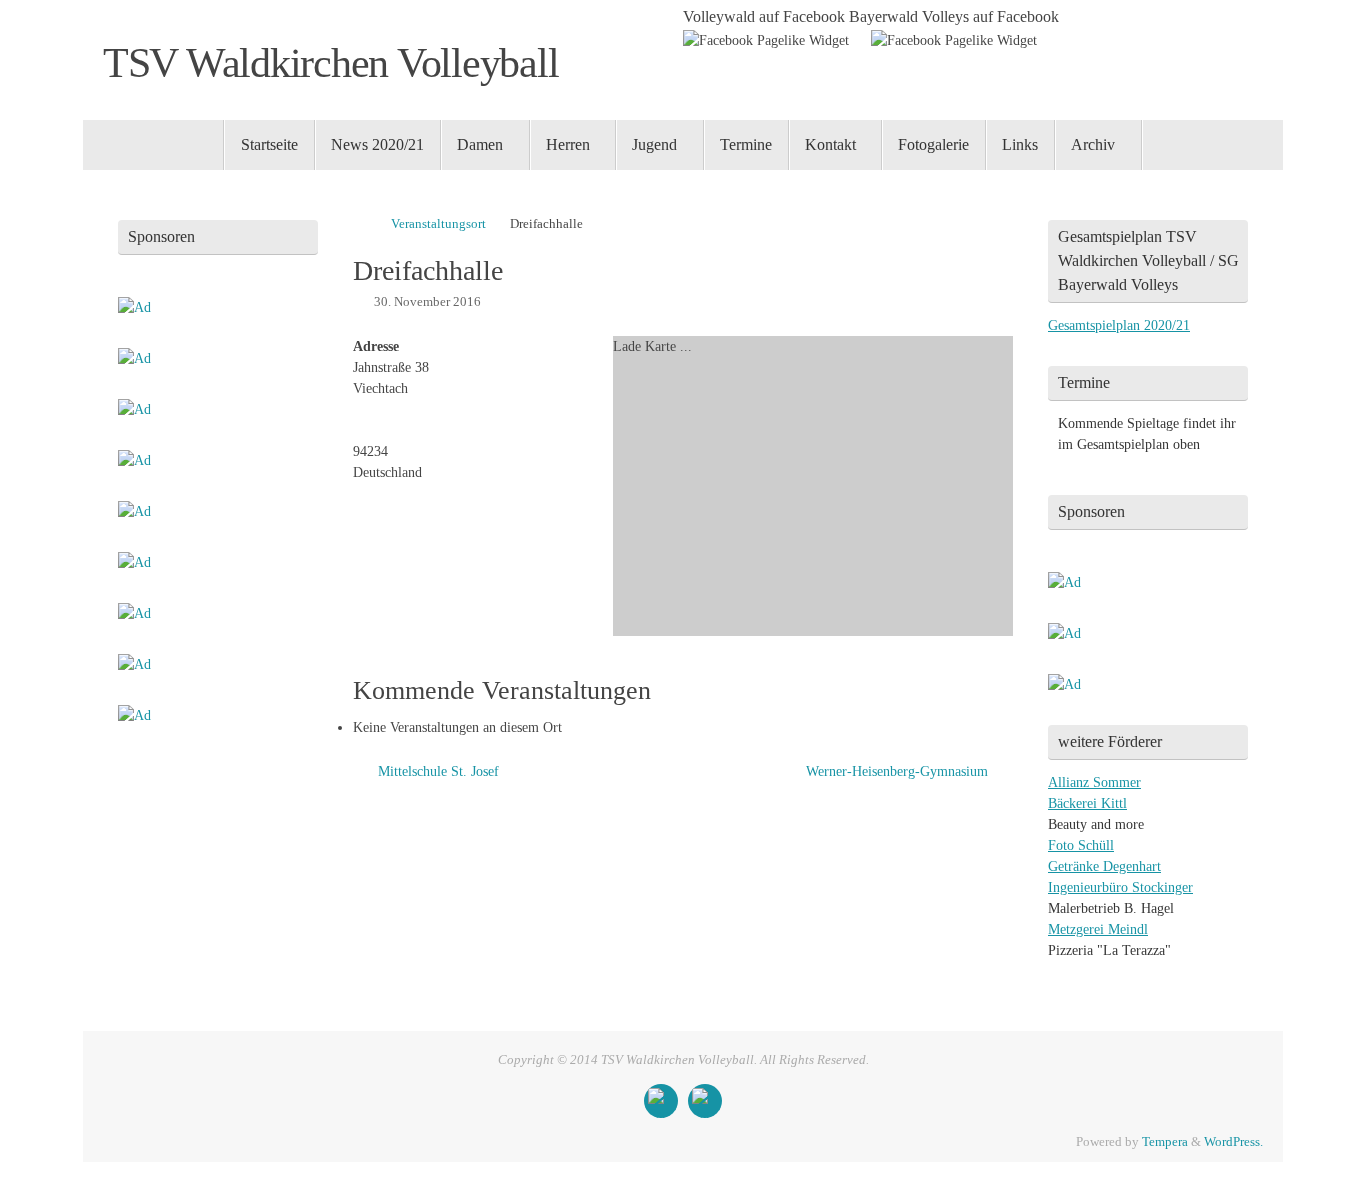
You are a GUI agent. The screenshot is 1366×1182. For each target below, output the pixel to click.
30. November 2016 (427, 302)
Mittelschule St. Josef (436, 771)
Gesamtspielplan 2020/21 (1119, 325)
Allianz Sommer (1094, 782)
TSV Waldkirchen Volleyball (330, 63)
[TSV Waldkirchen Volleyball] (661, 1101)
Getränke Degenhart (1104, 866)
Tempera (1165, 1142)
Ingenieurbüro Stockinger (1120, 887)
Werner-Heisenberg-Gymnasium (899, 771)
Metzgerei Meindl (1098, 929)
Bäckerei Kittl (1087, 803)
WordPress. (1233, 1142)
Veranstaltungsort (438, 224)
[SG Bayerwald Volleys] (705, 1101)
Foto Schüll (1081, 845)
